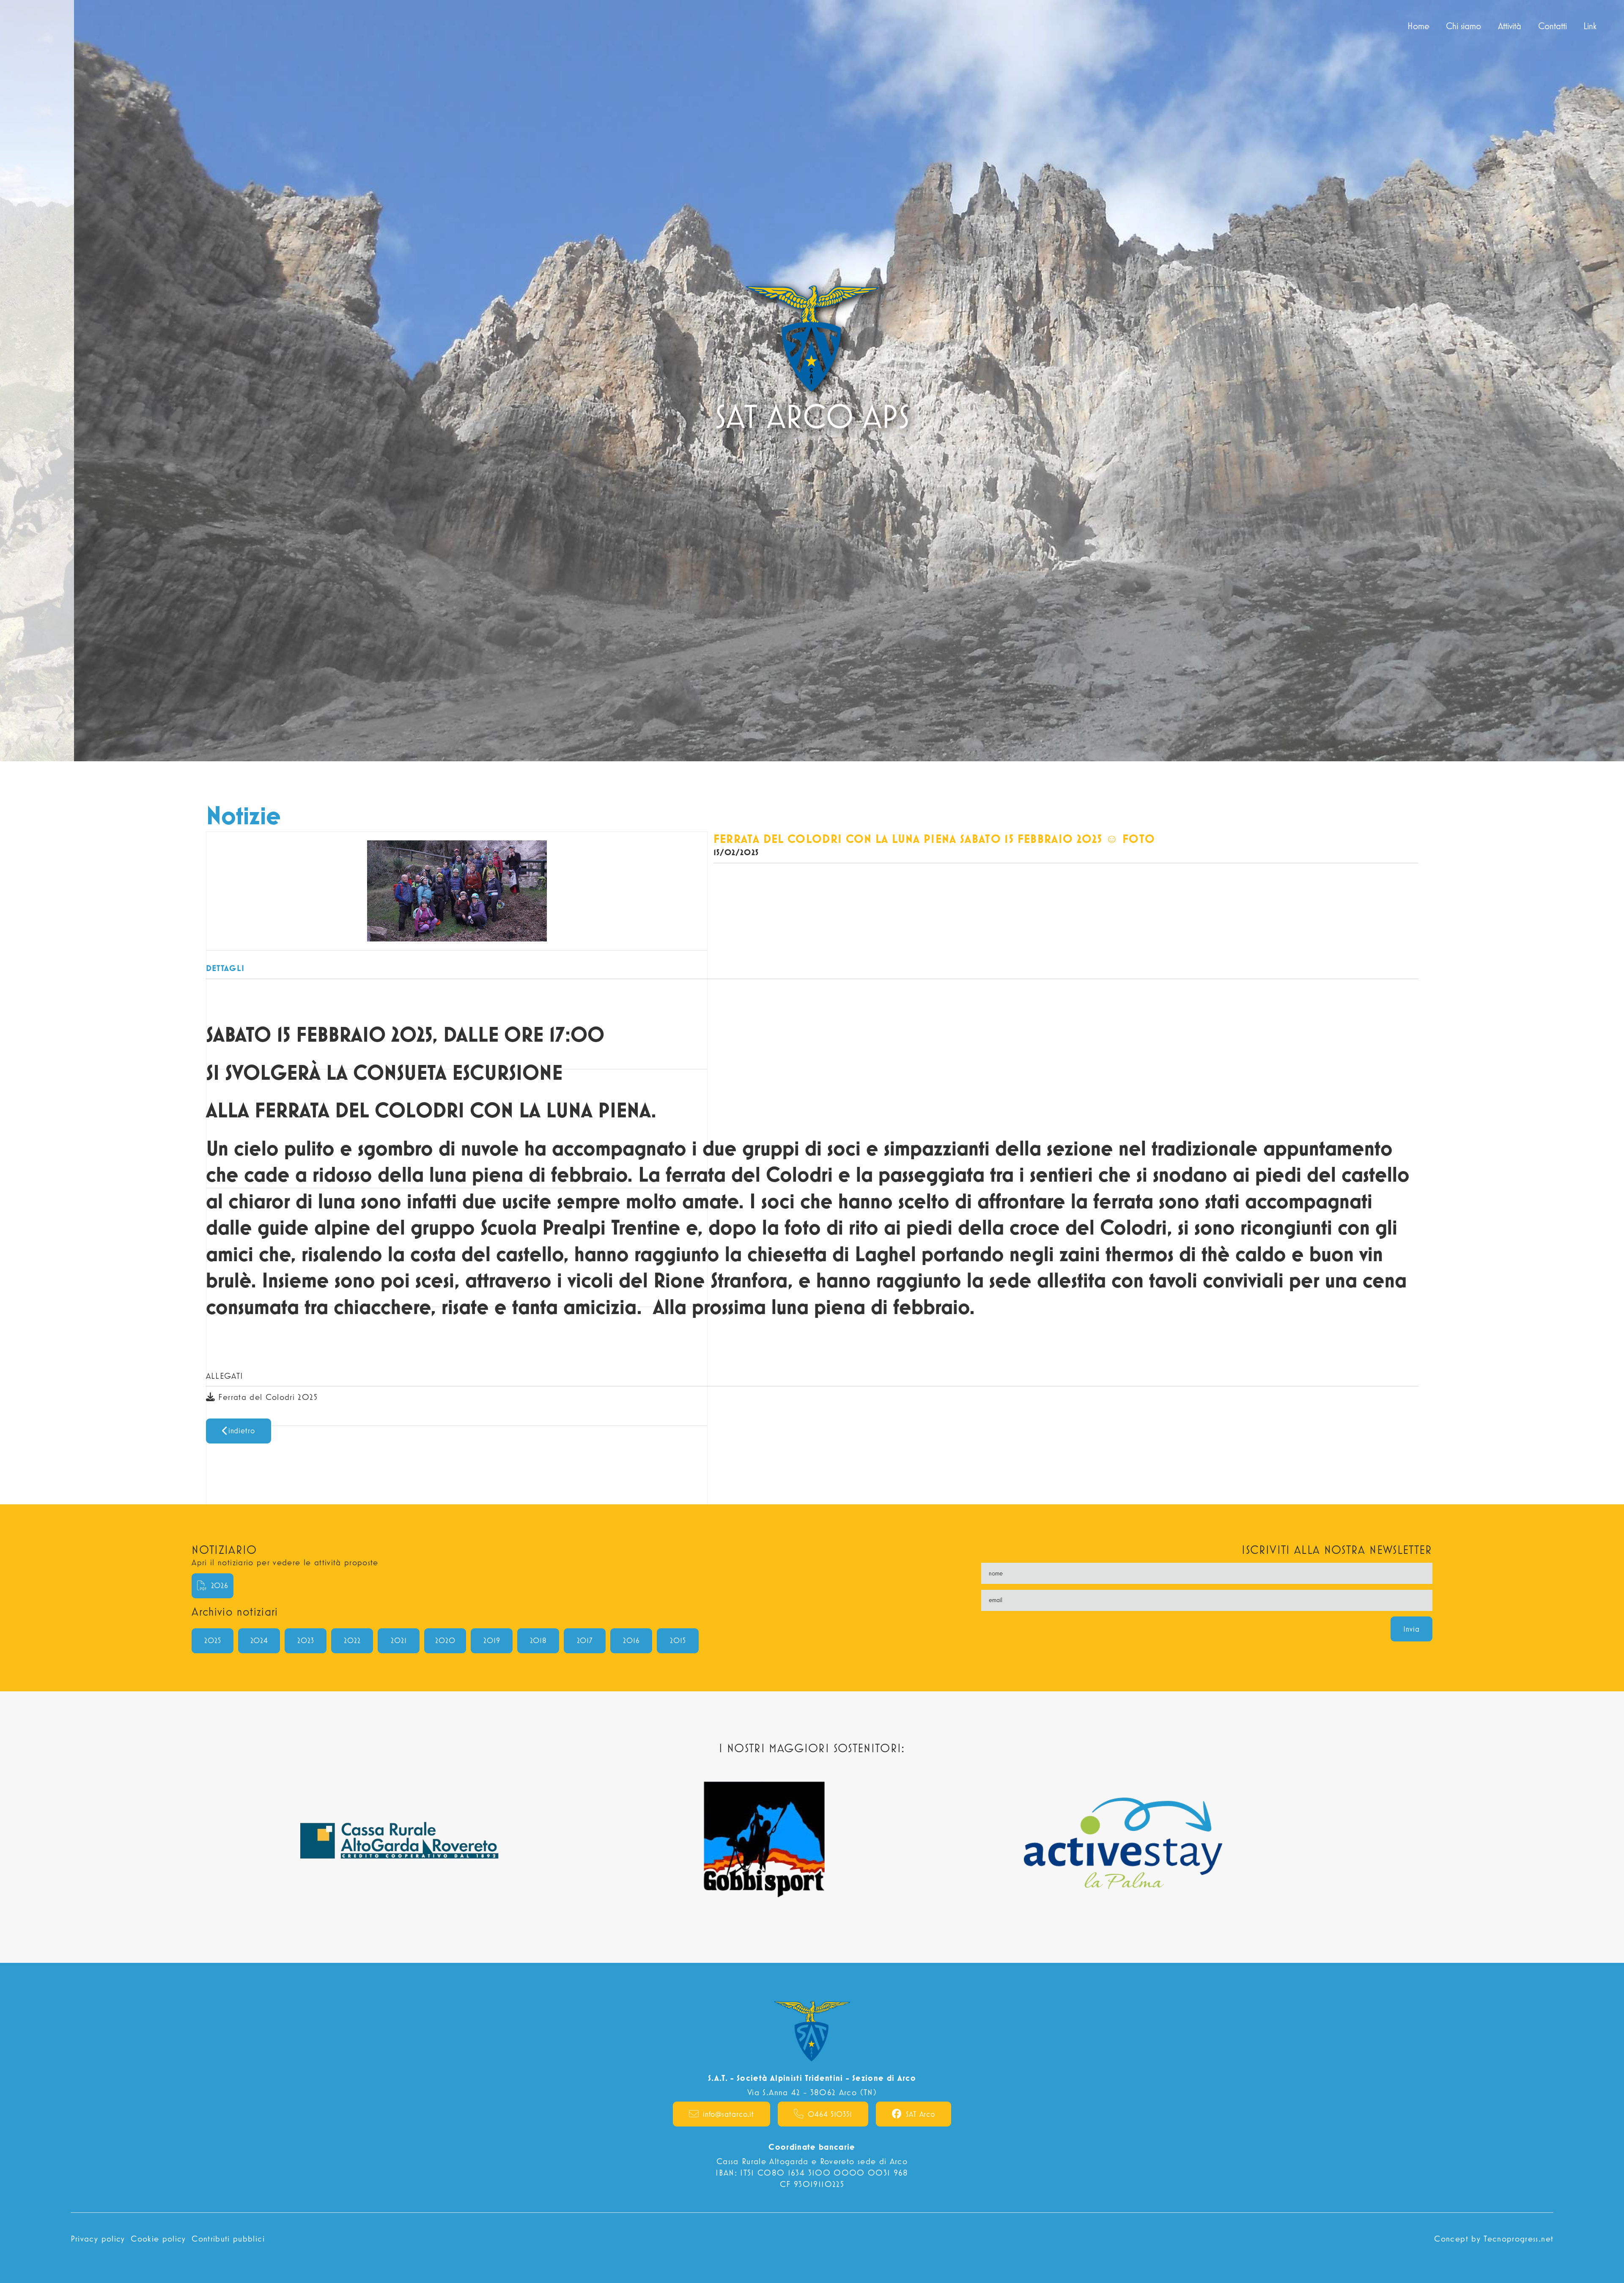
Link (1594, 26)
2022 (352, 1640)
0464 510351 (830, 2114)
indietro (242, 1431)
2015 (678, 1640)
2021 (399, 1640)
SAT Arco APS (45, 26)
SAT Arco (920, 2114)
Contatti (1553, 26)
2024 (259, 1640)
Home (1422, 26)
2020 (445, 1640)
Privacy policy (98, 2238)
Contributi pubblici (228, 2238)
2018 (539, 1640)
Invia (1411, 1629)
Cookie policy (158, 2238)
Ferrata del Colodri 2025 (266, 1397)
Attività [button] (1510, 26)
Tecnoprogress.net (1518, 2238)
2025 (213, 1640)
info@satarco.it (729, 2114)
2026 (220, 1585)
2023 (306, 1640)
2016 (631, 1640)
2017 (585, 1640)
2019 (492, 1640)
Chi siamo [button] (1464, 26)
